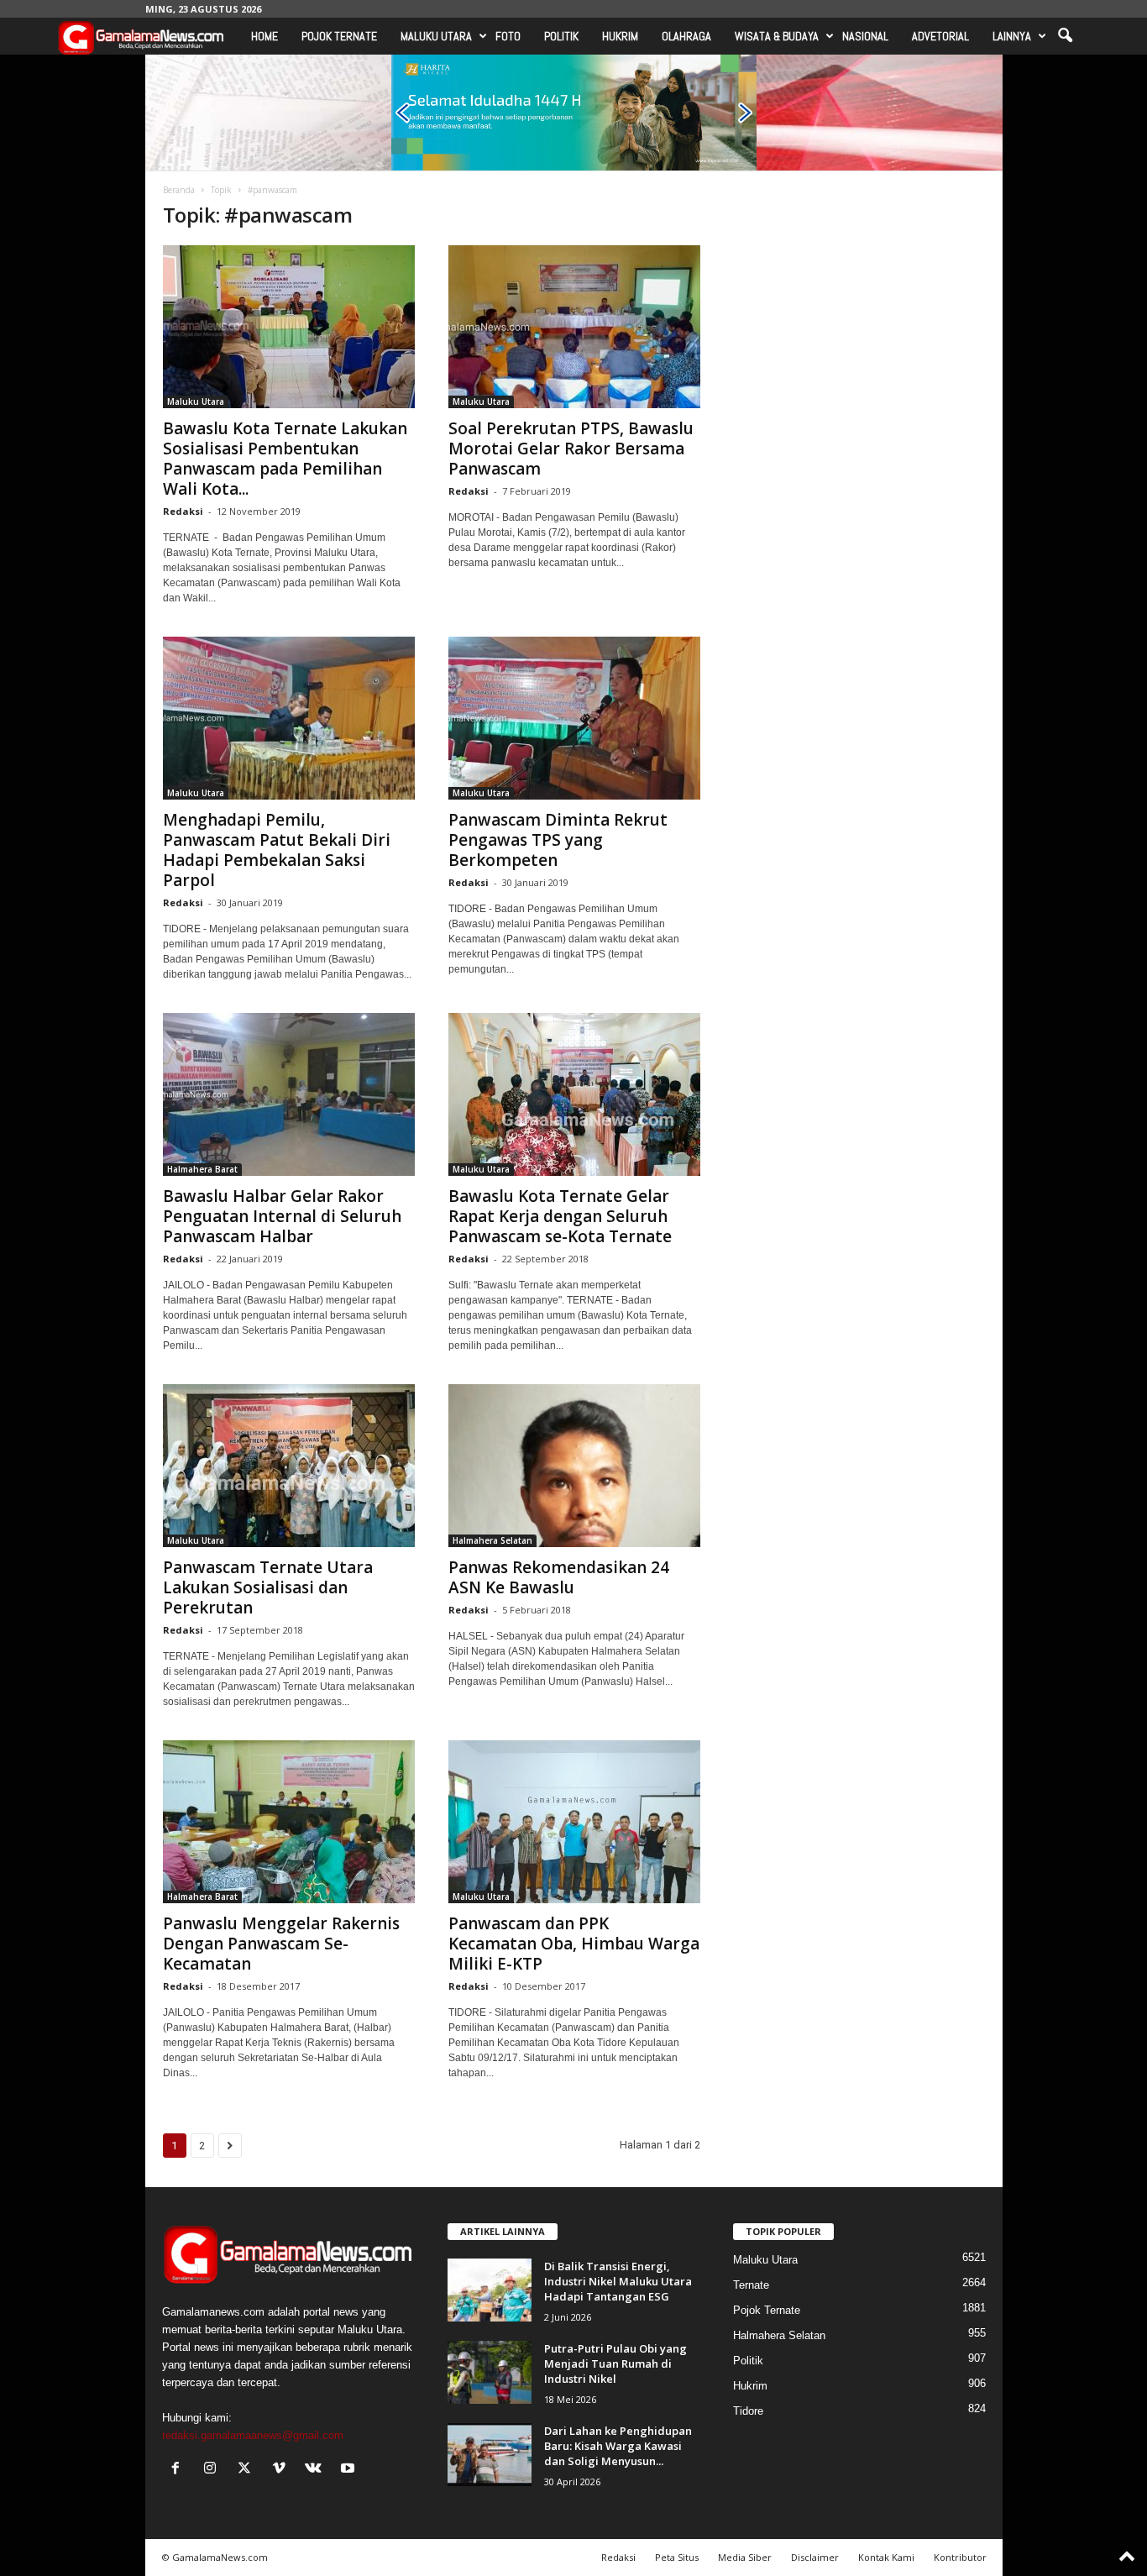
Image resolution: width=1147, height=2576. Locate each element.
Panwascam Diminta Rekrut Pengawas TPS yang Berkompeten (558, 840)
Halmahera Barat (202, 1169)
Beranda (179, 190)
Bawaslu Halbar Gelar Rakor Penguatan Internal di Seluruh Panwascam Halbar (282, 1216)
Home (264, 36)
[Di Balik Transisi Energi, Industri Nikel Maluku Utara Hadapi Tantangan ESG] (490, 2290)
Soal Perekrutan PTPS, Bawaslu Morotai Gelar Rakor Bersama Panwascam (571, 449)
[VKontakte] (317, 2470)
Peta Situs (677, 2557)
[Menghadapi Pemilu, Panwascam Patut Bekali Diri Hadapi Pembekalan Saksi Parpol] (289, 718)
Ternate (751, 2285)
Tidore (748, 2411)
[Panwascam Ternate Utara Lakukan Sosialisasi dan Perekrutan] (289, 1466)
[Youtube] (350, 2470)
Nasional (865, 36)
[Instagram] (214, 2470)
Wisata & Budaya (777, 36)
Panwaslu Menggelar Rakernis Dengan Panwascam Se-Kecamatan (281, 1944)
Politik (561, 36)
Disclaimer (815, 2557)
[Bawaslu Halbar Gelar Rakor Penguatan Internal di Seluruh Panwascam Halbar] (289, 1094)
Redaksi (183, 511)
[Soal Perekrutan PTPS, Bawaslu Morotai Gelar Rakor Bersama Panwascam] (574, 327)
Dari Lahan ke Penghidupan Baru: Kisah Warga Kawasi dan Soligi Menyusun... (618, 2446)
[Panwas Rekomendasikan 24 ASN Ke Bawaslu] (574, 1466)
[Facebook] (179, 2470)
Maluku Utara (436, 36)
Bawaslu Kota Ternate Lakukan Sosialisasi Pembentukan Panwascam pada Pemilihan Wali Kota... (285, 459)
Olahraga (686, 36)
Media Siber (745, 2557)
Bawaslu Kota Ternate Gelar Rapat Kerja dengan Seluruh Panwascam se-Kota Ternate (560, 1216)
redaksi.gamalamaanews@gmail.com (253, 2435)
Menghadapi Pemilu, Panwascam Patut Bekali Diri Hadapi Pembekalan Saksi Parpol (277, 850)
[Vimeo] (283, 2470)
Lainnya (1012, 36)
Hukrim (620, 36)
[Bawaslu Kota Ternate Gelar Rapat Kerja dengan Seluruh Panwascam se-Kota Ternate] (574, 1094)
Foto (508, 36)
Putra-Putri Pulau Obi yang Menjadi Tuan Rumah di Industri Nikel (615, 2364)
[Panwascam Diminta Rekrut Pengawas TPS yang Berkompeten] (574, 718)
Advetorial (940, 36)
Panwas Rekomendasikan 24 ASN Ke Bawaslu (559, 1577)
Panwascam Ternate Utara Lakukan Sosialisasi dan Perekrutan (268, 1587)
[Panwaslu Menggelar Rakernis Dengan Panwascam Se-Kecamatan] (289, 1822)
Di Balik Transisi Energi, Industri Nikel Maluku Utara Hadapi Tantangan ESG (618, 2281)
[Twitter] (248, 2470)
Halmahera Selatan (492, 1540)
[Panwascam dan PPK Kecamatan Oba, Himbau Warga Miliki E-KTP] (574, 1822)
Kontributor (960, 2557)
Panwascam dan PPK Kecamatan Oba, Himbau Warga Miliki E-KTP (574, 1944)
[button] (1065, 36)
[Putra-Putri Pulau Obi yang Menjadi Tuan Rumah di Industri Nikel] (490, 2372)
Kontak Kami (886, 2557)
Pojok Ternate (339, 36)
